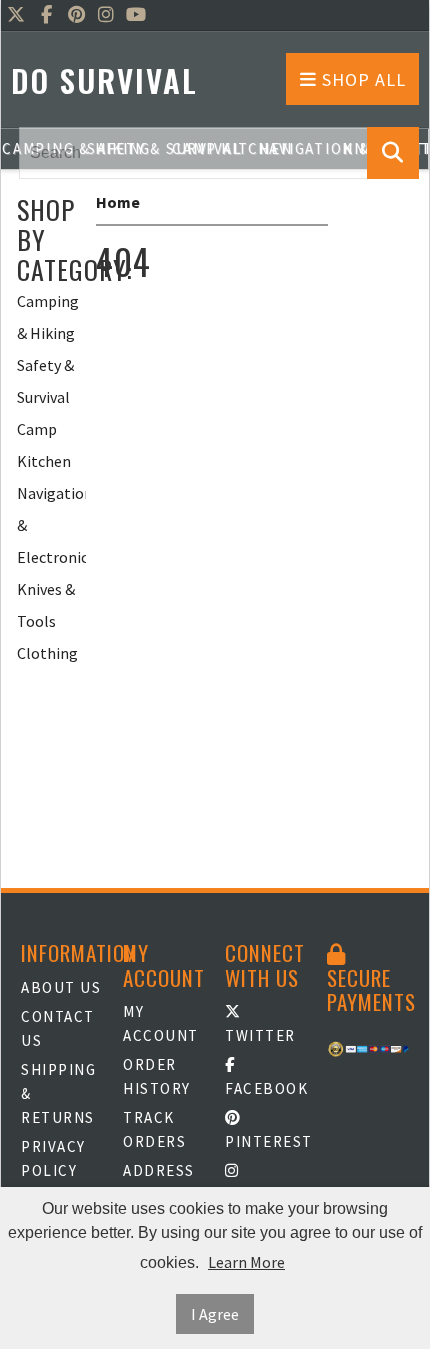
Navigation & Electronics (51, 525)
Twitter (260, 1035)
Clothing (47, 653)
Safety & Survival (45, 381)
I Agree (215, 1314)
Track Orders (154, 1129)
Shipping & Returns (58, 1093)
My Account (161, 1023)
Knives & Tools (46, 605)
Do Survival (104, 80)
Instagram (266, 1194)
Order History (157, 1076)
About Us (61, 987)
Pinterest (266, 1141)
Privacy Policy (53, 1158)
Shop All (361, 79)
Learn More (246, 1262)
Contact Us (58, 1028)
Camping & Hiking (48, 317)
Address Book (159, 1182)
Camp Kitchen (44, 445)
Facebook (266, 1088)
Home (118, 202)
